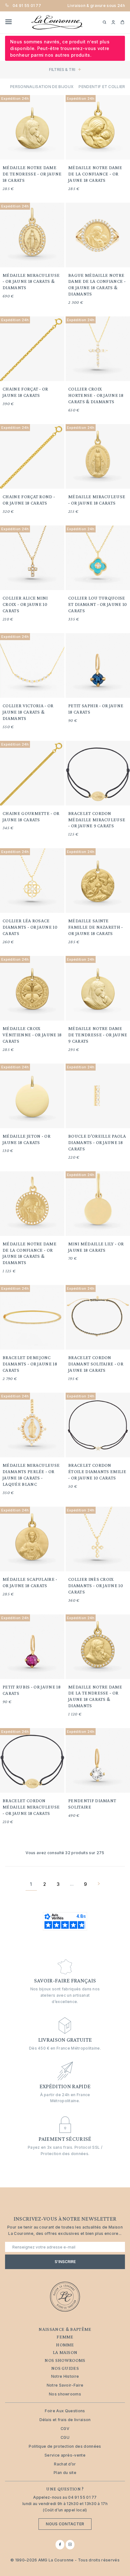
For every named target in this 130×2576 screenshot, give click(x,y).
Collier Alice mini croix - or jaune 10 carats (25, 604)
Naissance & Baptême (65, 2329)
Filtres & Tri (62, 70)
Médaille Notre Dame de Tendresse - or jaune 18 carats (32, 174)
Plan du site (65, 2473)
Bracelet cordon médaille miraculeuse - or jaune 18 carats (31, 1807)
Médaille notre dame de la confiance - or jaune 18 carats (95, 174)
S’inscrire (65, 2262)
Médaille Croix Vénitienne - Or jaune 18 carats (32, 1035)
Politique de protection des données (65, 2446)
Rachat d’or (65, 2464)
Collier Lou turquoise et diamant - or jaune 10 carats (98, 604)
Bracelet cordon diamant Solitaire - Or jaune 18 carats (96, 1364)
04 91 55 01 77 (27, 6)
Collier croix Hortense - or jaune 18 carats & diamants (96, 395)
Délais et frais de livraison (65, 2420)
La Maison (65, 2352)
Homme (65, 2345)
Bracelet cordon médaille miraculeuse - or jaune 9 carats (97, 820)
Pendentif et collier (102, 87)
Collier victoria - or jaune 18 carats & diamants (28, 712)
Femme (65, 2337)
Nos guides (65, 2368)
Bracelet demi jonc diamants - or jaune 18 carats (30, 1364)
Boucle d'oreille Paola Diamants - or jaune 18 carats (97, 1142)
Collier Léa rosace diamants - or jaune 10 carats (30, 927)
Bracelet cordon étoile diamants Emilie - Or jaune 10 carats (97, 1472)
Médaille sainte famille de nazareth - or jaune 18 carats (96, 927)
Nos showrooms (65, 2360)
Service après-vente (65, 2455)
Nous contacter (65, 2524)
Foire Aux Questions (65, 2411)
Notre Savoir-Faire (65, 2385)
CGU (65, 2437)
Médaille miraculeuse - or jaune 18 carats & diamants (31, 282)
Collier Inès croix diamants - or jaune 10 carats (96, 1586)
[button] (113, 22)
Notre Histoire (65, 2376)
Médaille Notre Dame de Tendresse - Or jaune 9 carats (98, 1035)
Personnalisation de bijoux (42, 87)
